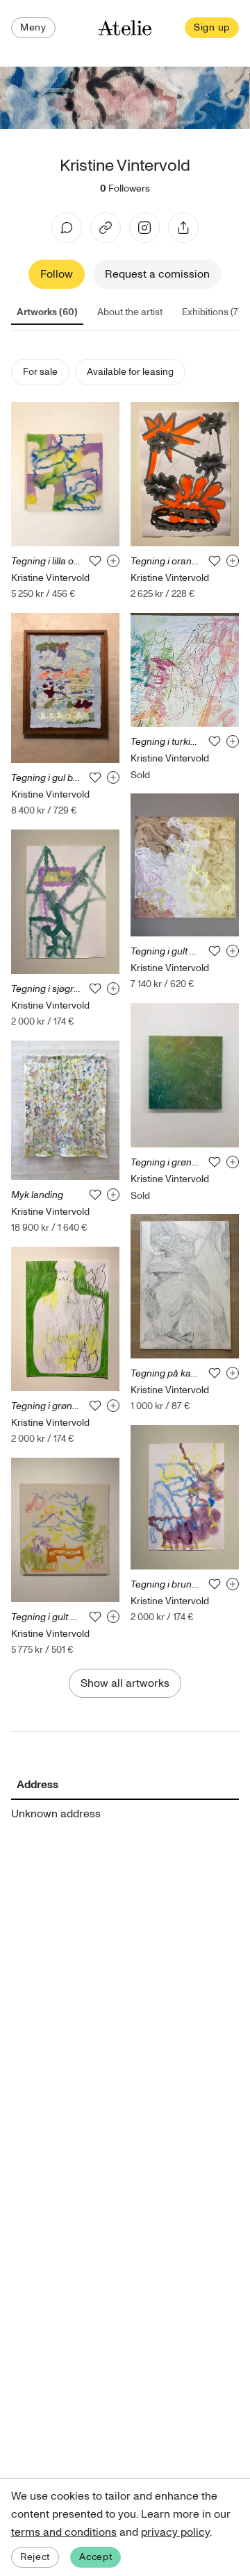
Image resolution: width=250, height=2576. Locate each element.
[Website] (106, 228)
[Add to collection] (113, 561)
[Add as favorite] (95, 561)
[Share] (183, 228)
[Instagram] (144, 228)
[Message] (67, 228)
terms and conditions (64, 2532)
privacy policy (175, 2532)
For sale (40, 372)
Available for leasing (130, 372)
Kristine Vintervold (50, 578)
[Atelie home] (125, 28)
